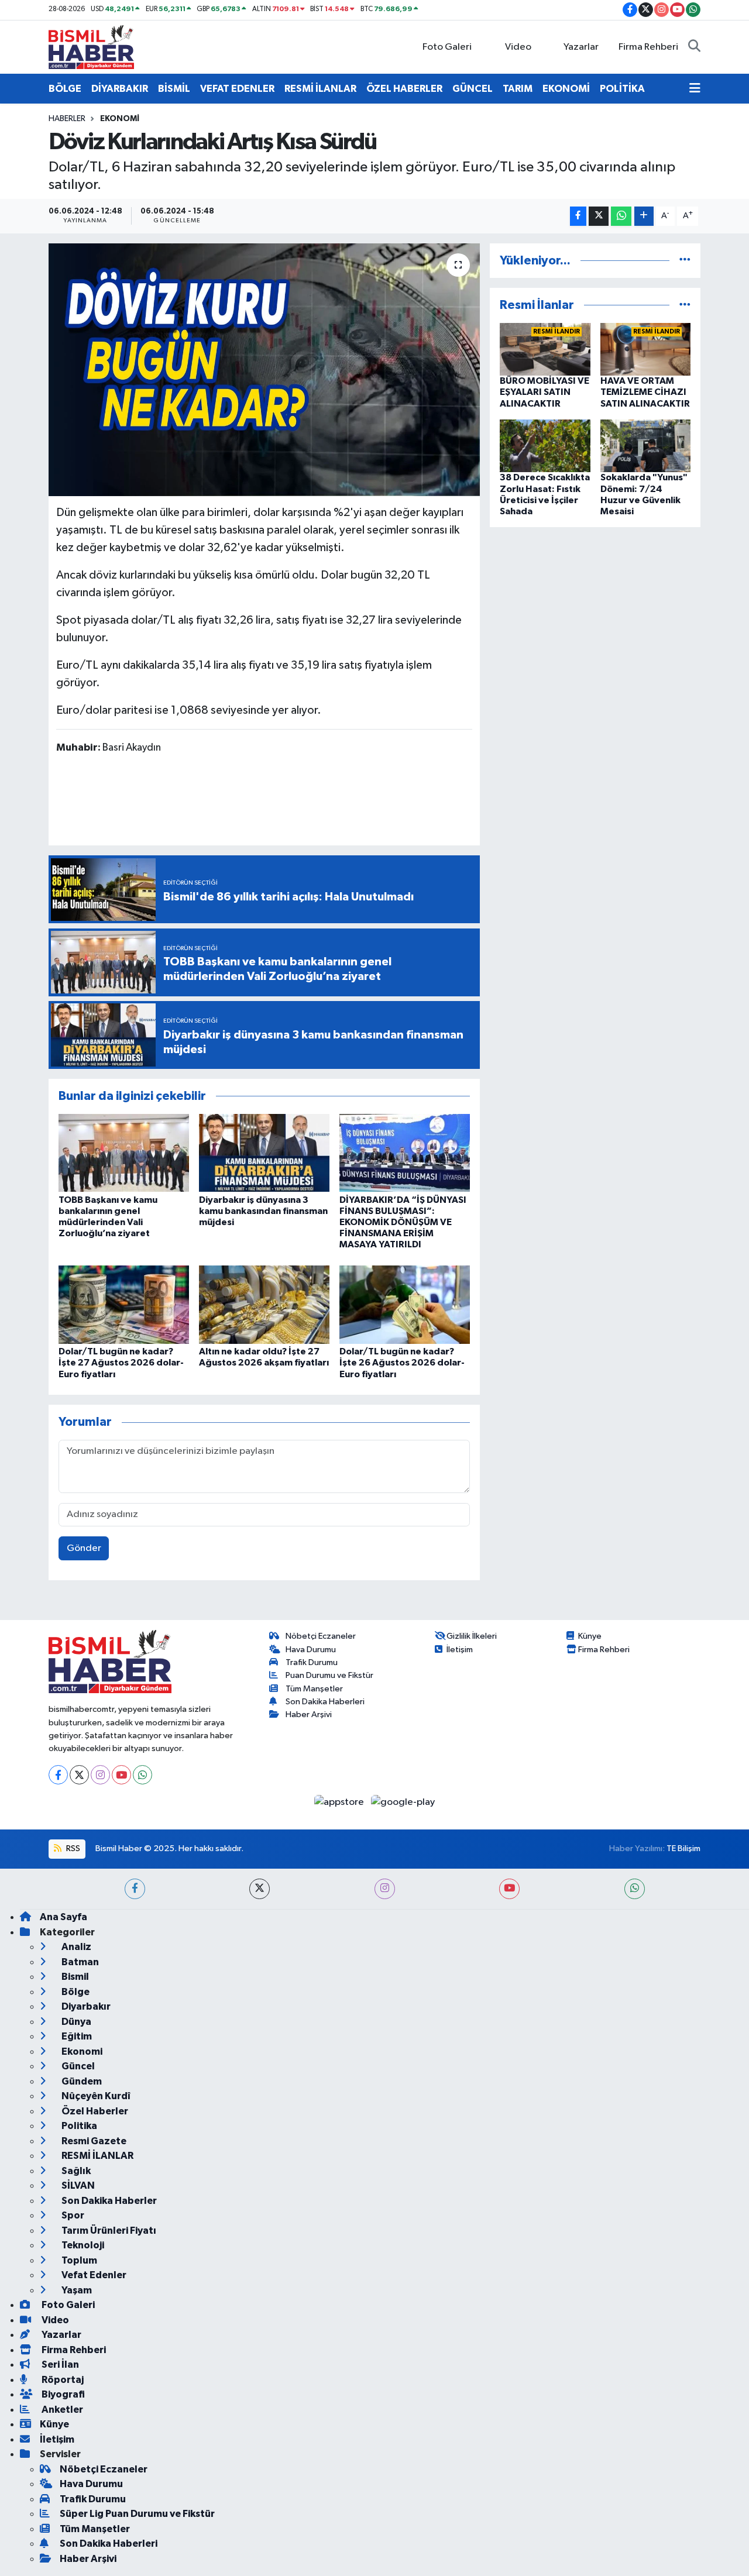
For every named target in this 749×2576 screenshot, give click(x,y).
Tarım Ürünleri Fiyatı (108, 2231)
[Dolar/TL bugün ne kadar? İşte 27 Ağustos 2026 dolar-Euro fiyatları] (124, 1304)
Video (518, 47)
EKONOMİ (566, 89)
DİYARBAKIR (120, 89)
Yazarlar (581, 47)
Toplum (78, 2260)
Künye (590, 1636)
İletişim (460, 1650)
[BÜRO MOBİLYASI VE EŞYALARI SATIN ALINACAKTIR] (545, 349)
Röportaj (62, 2380)
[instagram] (385, 1889)
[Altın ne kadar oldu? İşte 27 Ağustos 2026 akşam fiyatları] (264, 1304)
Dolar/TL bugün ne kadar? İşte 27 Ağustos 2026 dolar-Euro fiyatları (121, 1363)
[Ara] (694, 47)
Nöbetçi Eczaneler (321, 1636)
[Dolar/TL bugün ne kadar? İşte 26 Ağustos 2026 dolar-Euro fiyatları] (405, 1304)
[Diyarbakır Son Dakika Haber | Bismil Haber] (91, 47)
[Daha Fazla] (644, 216)
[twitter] (260, 1889)
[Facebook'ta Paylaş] (578, 216)
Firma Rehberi (648, 47)
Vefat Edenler (93, 2275)
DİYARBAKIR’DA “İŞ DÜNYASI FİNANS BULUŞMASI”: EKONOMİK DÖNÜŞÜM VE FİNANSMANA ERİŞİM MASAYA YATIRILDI (403, 1222)
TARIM (518, 89)
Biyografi (62, 2394)
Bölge (75, 1992)
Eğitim (76, 2036)
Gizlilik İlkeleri (472, 1636)
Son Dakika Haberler (108, 2201)
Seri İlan (59, 2365)
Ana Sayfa (63, 1917)
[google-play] (403, 1802)
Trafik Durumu (312, 1662)
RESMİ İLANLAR (320, 89)
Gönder (84, 1548)
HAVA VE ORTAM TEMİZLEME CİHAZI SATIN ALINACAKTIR (645, 392)
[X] (79, 1775)
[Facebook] (58, 1775)
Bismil (74, 1977)
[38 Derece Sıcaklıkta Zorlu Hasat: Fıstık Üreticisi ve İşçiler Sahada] (545, 446)
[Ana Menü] (695, 89)
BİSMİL (174, 89)
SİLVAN (77, 2185)
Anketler (61, 2410)
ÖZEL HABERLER (404, 89)
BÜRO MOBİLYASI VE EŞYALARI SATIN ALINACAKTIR (544, 392)
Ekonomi (120, 119)
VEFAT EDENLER (237, 89)
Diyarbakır (85, 2006)
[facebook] (135, 1889)
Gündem (81, 2081)
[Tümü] (685, 261)
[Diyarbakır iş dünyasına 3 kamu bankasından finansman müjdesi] (264, 1153)
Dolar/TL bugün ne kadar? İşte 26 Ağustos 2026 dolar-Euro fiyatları (402, 1363)
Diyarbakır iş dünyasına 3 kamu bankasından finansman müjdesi (263, 1211)
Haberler (67, 119)
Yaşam (76, 2290)
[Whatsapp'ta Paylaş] (621, 216)
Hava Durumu (311, 1650)
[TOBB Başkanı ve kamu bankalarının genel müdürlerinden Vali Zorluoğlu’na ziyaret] (124, 1153)
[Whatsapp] (142, 1775)
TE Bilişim (683, 1848)
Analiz (75, 1947)
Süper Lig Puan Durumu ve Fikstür (137, 2514)
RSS (72, 1848)
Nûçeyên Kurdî (95, 2096)
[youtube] (509, 1889)
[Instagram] (100, 1775)
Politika (78, 2126)
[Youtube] (121, 1775)
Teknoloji (82, 2245)
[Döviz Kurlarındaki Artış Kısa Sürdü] (264, 370)
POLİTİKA (622, 89)
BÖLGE (65, 89)
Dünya (75, 2022)
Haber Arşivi (309, 1715)
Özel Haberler (94, 2111)
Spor (72, 2215)
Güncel (77, 2066)
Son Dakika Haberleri (325, 1702)
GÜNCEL (473, 89)
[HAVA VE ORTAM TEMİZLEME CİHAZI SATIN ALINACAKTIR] (646, 349)
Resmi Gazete (93, 2141)
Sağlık (75, 2171)
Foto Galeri (447, 47)
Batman (79, 1962)
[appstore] (340, 1802)
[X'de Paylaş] (599, 216)
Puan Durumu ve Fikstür (329, 1675)
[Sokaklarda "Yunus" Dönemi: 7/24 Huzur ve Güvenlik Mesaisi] (646, 446)
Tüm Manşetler (314, 1689)
